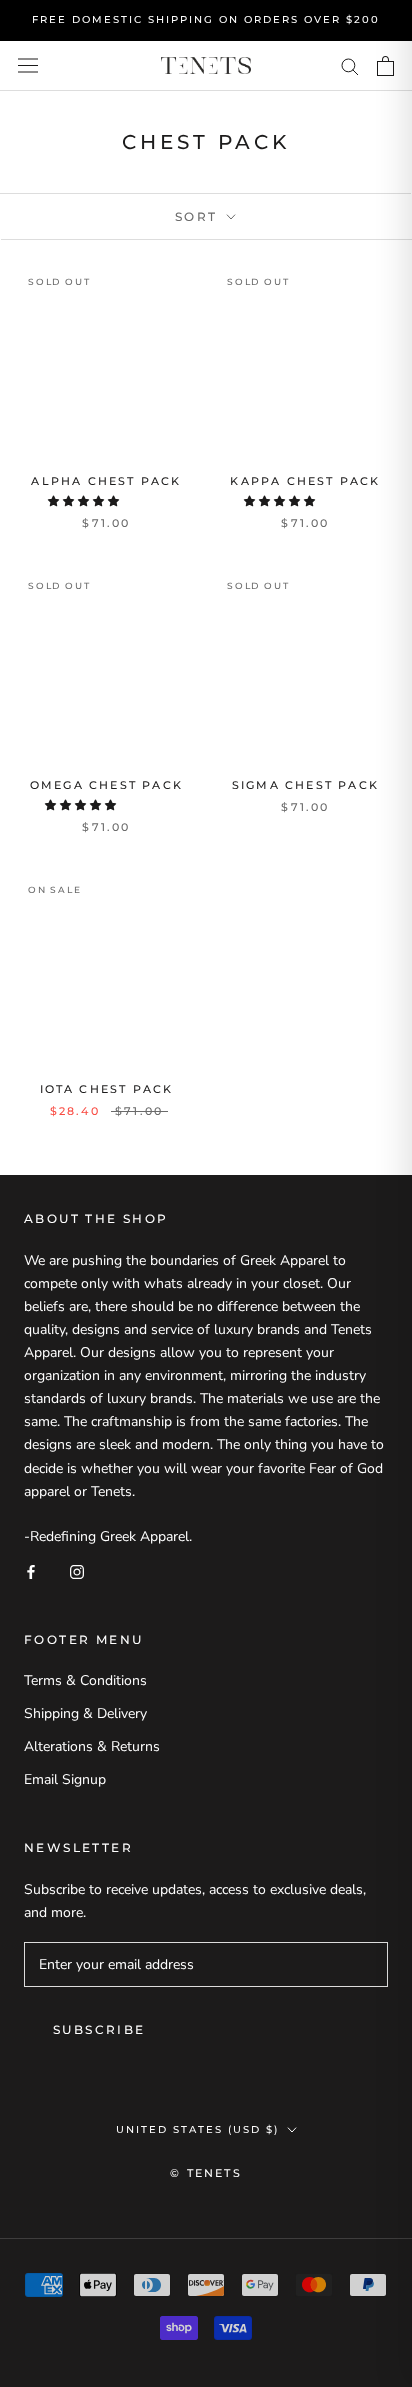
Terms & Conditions (85, 1680)
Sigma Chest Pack (305, 785)
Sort (199, 216)
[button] (85, 501)
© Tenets (206, 2173)
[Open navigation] (28, 65)
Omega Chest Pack (106, 785)
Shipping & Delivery (85, 1713)
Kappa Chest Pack (305, 481)
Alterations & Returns (92, 1746)
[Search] (350, 65)
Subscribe (99, 2029)
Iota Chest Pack (107, 1089)
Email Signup (65, 1779)
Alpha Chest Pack (106, 481)
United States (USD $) (197, 2129)
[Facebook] (31, 1570)
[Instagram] (77, 1570)
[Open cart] (385, 66)
